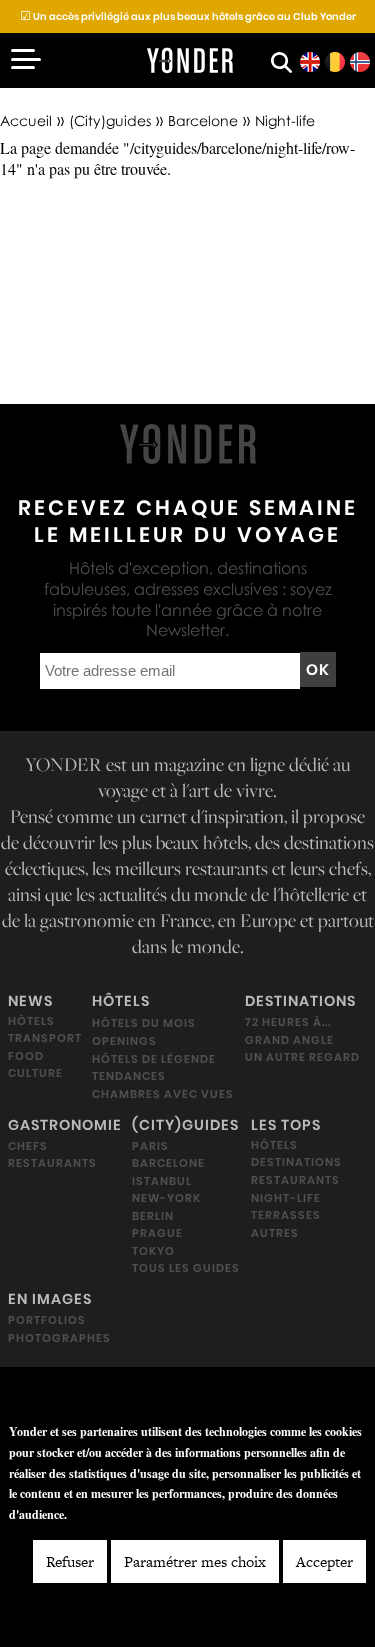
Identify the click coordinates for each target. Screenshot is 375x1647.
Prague (157, 1233)
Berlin (153, 1216)
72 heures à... (288, 1022)
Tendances (129, 1076)
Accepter (324, 1561)
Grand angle (289, 1040)
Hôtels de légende (154, 1059)
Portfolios (47, 1320)
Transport (45, 1038)
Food (26, 1056)
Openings (124, 1041)
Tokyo (153, 1251)
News (30, 1001)
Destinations (300, 1001)
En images (50, 1299)
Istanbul (162, 1181)
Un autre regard (302, 1057)
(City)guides (110, 120)
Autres (275, 1233)
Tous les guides (186, 1268)
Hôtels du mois (144, 1023)
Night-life (286, 1198)
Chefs (28, 1146)
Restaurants (52, 1163)
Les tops (286, 1125)
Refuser (70, 1561)
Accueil (26, 120)
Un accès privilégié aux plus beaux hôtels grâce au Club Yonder (188, 16)
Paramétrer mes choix (195, 1561)
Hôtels (31, 1021)
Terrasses (286, 1215)
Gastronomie (65, 1125)
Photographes (59, 1338)
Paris (150, 1146)
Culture (35, 1073)
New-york (166, 1198)
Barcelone (203, 120)
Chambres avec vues (163, 1094)
